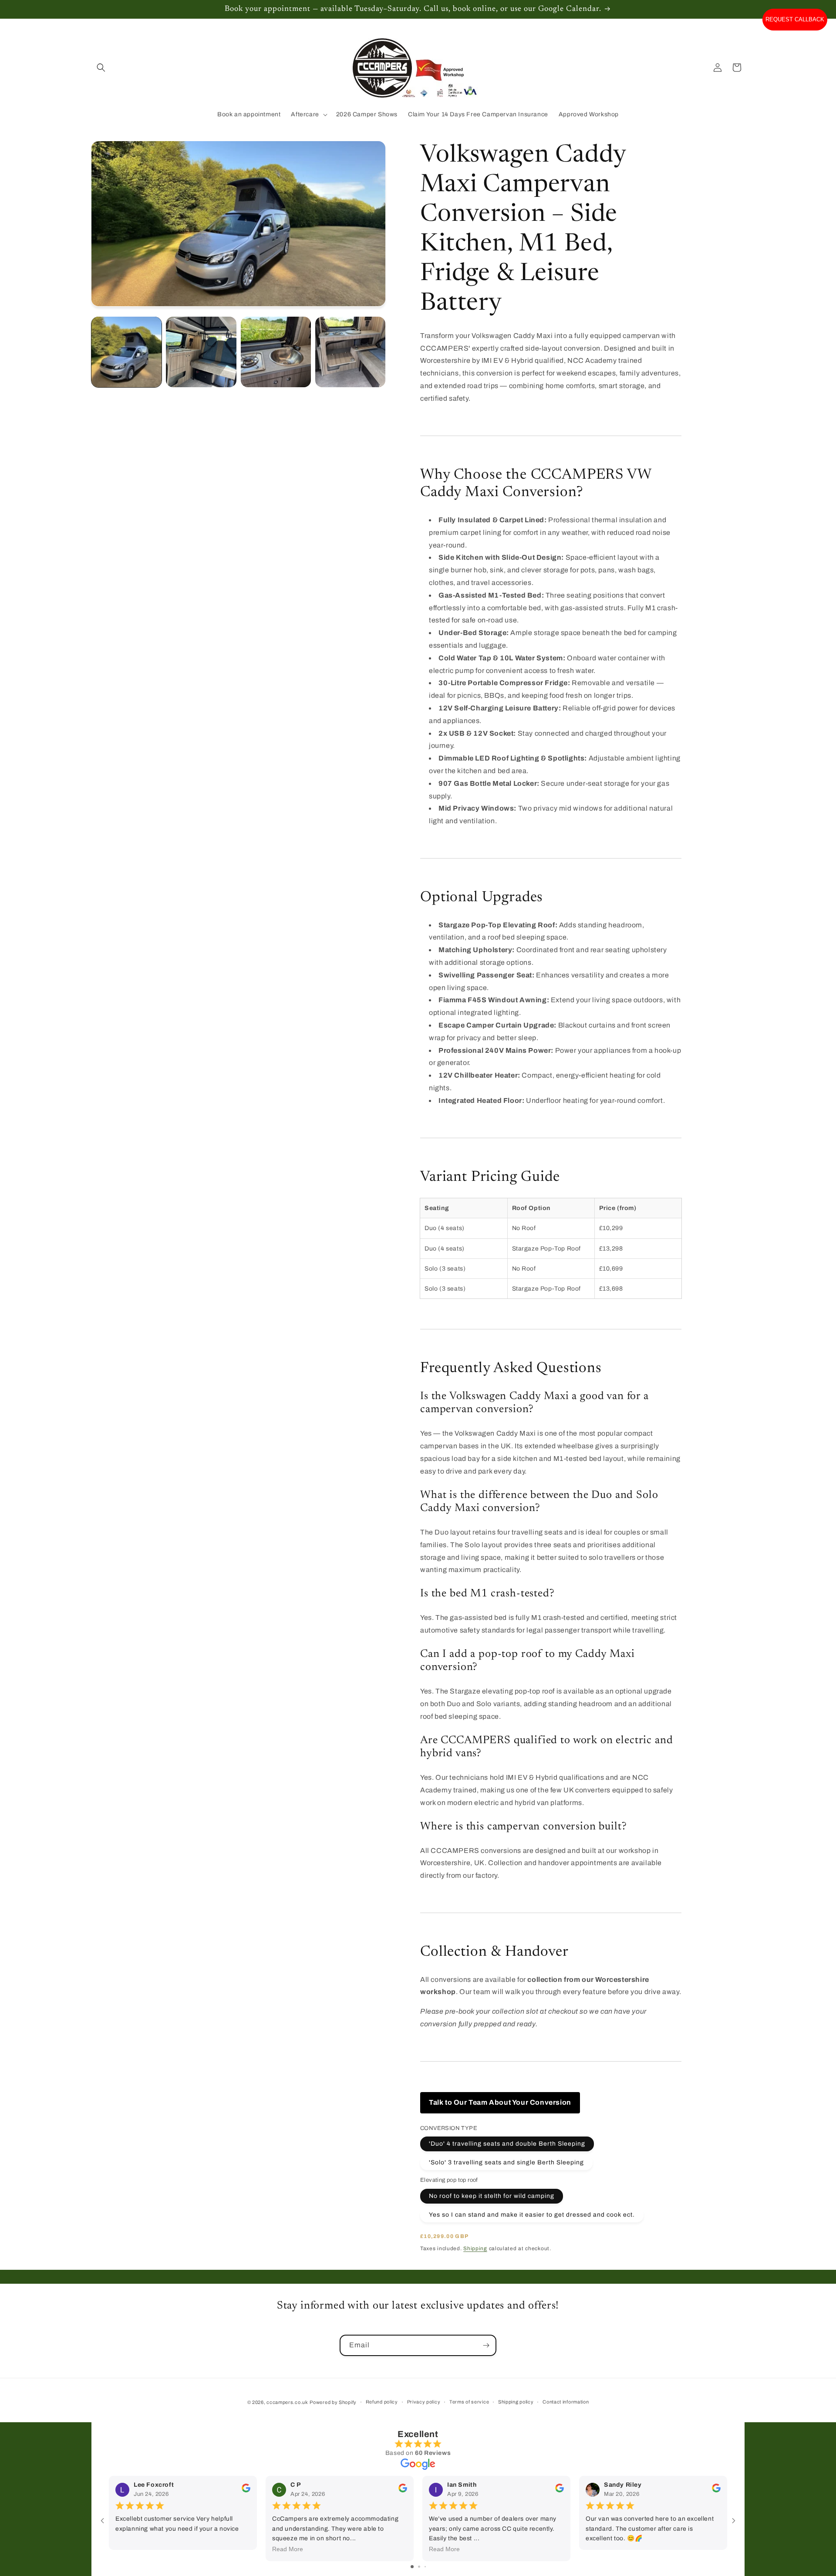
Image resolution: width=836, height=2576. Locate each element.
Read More (288, 2549)
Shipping (475, 2248)
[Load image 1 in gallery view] (126, 352)
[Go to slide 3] (425, 2567)
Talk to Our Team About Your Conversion (500, 2102)
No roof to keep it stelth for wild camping (492, 2196)
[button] (101, 68)
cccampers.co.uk (287, 2402)
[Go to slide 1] (412, 2567)
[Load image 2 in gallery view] (201, 352)
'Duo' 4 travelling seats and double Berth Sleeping (507, 2144)
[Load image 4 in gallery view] (350, 352)
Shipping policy (516, 2402)
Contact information (566, 2402)
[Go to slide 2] (419, 2567)
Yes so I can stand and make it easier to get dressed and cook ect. (532, 2215)
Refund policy (382, 2402)
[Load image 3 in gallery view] (276, 352)
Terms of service (469, 2402)
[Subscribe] (486, 2345)
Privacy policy (424, 2402)
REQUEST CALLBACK (795, 19)
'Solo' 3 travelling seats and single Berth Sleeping (506, 2162)
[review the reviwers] (246, 2490)
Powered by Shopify (333, 2402)
